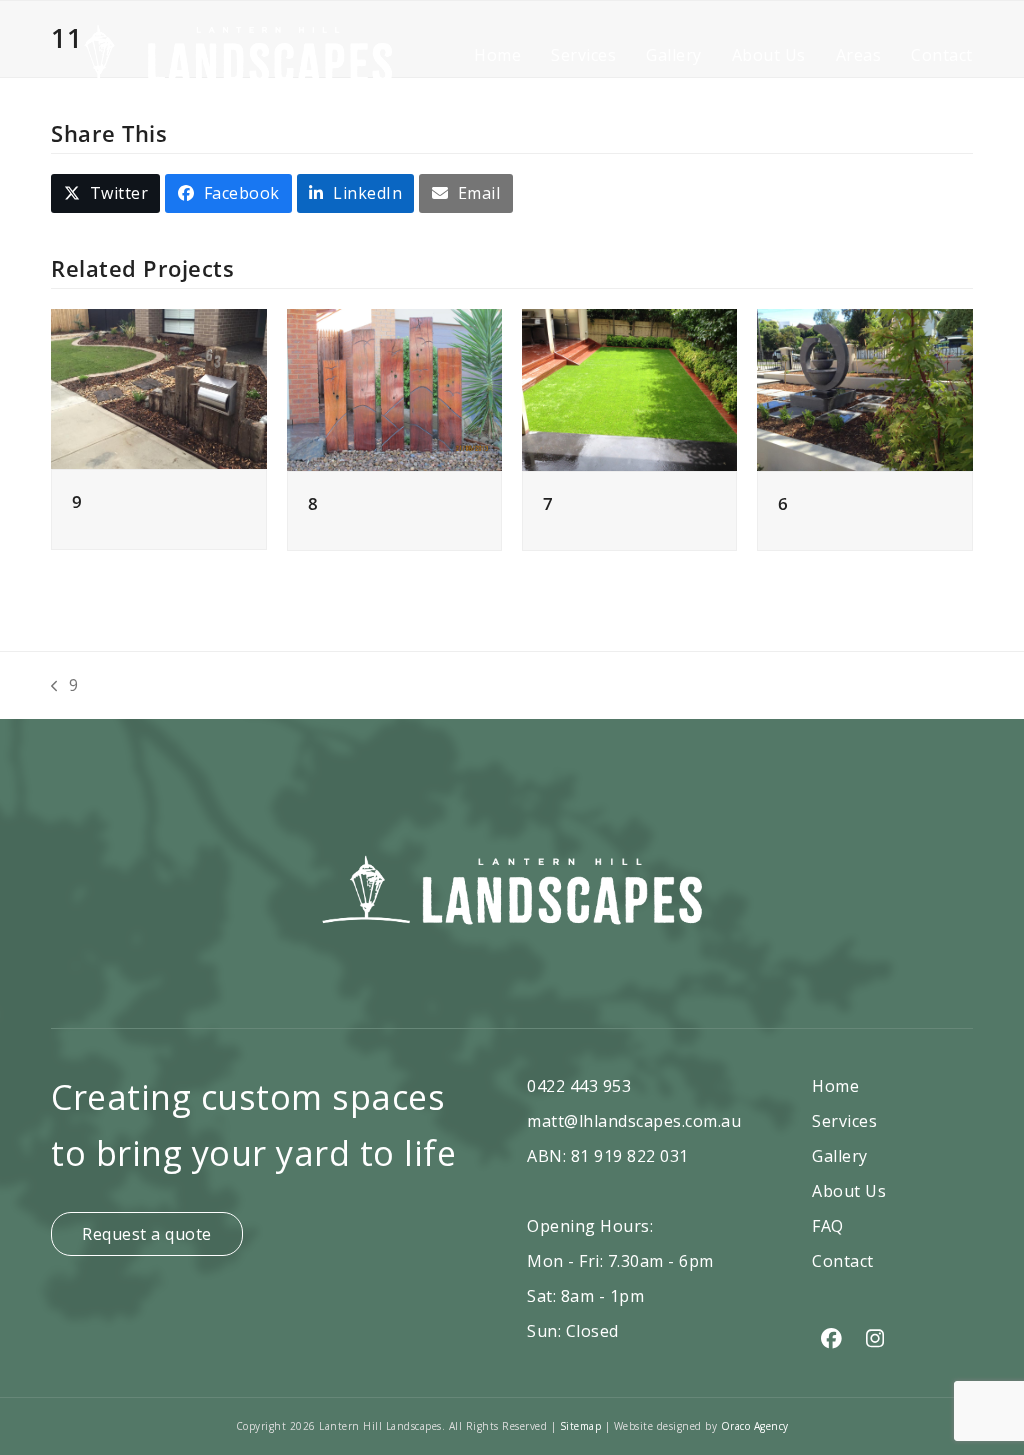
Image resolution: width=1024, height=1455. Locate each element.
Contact (843, 1261)
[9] (158, 388)
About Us (849, 1191)
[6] (864, 388)
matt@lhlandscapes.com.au (634, 1121)
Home (835, 1086)
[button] (105, 193)
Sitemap (582, 1426)
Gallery (840, 1156)
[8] (394, 388)
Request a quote (147, 1234)
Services (844, 1121)
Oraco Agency (755, 1426)
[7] (629, 388)
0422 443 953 (579, 1086)
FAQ (828, 1226)
